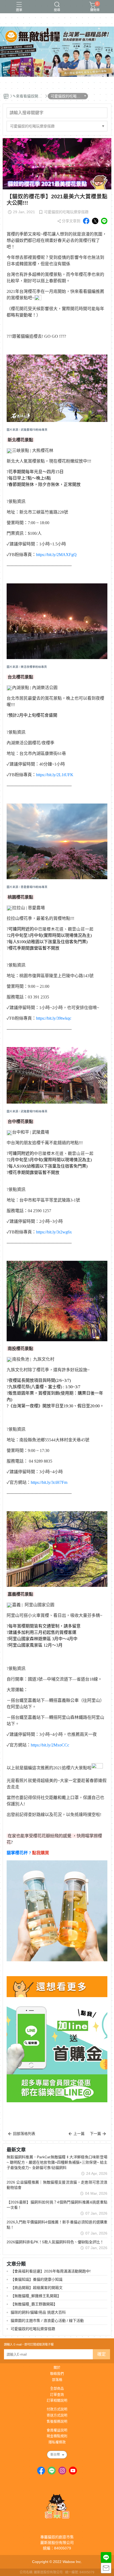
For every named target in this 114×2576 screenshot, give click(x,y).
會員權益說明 (57, 2430)
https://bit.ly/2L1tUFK (55, 775)
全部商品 (57, 2389)
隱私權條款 (57, 2442)
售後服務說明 (57, 2422)
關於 (57, 2368)
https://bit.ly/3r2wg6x (54, 1232)
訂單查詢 (57, 2395)
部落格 (57, 2380)
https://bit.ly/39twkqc (54, 1018)
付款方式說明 (57, 2409)
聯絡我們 (57, 2374)
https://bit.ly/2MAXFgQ (56, 555)
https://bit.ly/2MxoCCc (50, 1745)
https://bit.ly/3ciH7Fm (49, 1482)
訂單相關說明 (57, 2401)
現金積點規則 (57, 2436)
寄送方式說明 (57, 2415)
